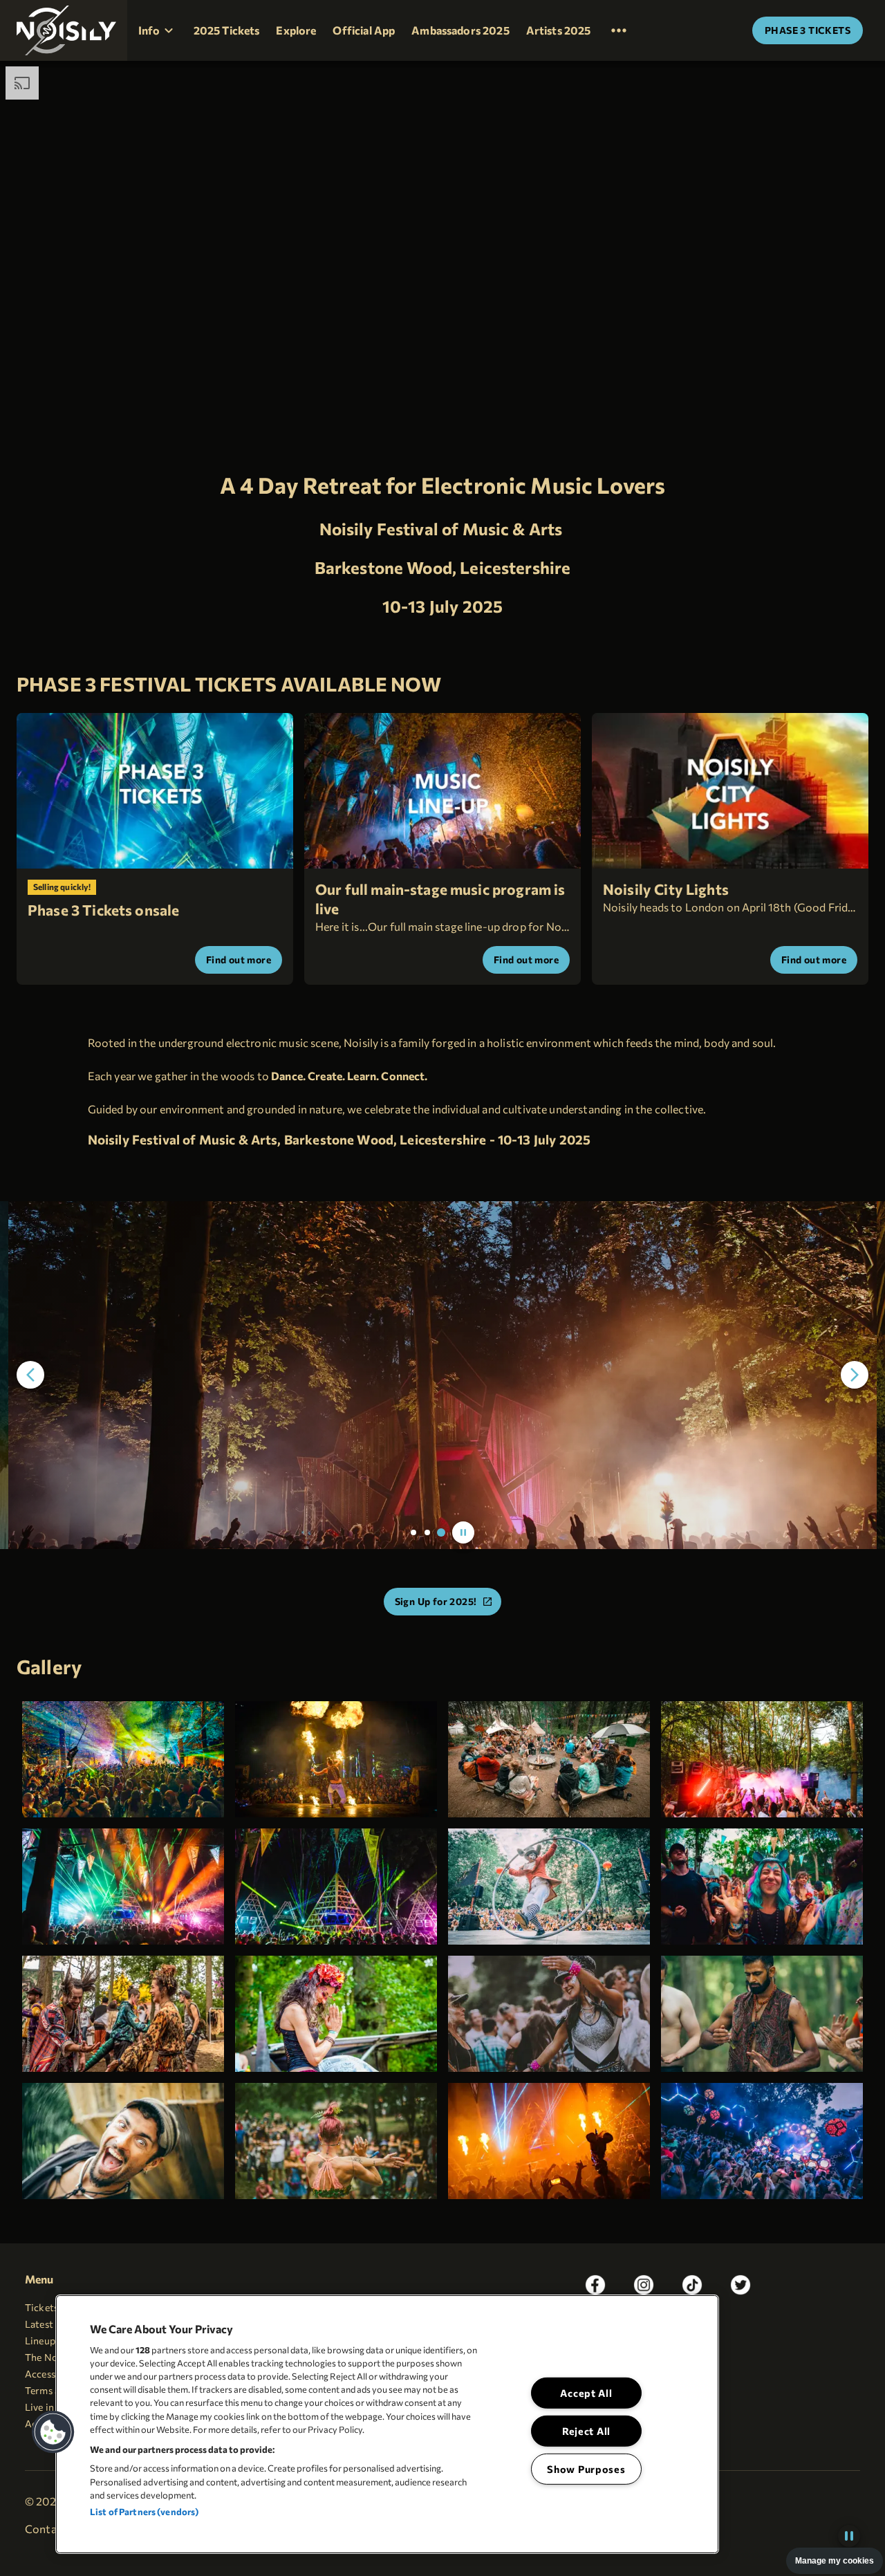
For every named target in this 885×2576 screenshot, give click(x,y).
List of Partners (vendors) (144, 2512)
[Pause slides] (463, 1532)
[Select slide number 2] (427, 1532)
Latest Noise (53, 2324)
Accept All (586, 2393)
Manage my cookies (835, 2561)
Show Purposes (586, 2469)
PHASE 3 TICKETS (808, 30)
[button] (64, 30)
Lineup (40, 2341)
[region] (387, 2424)
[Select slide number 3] (441, 1532)
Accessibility (53, 2374)
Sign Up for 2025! (436, 1601)
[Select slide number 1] (413, 1532)
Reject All (586, 2431)
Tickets (41, 2307)
